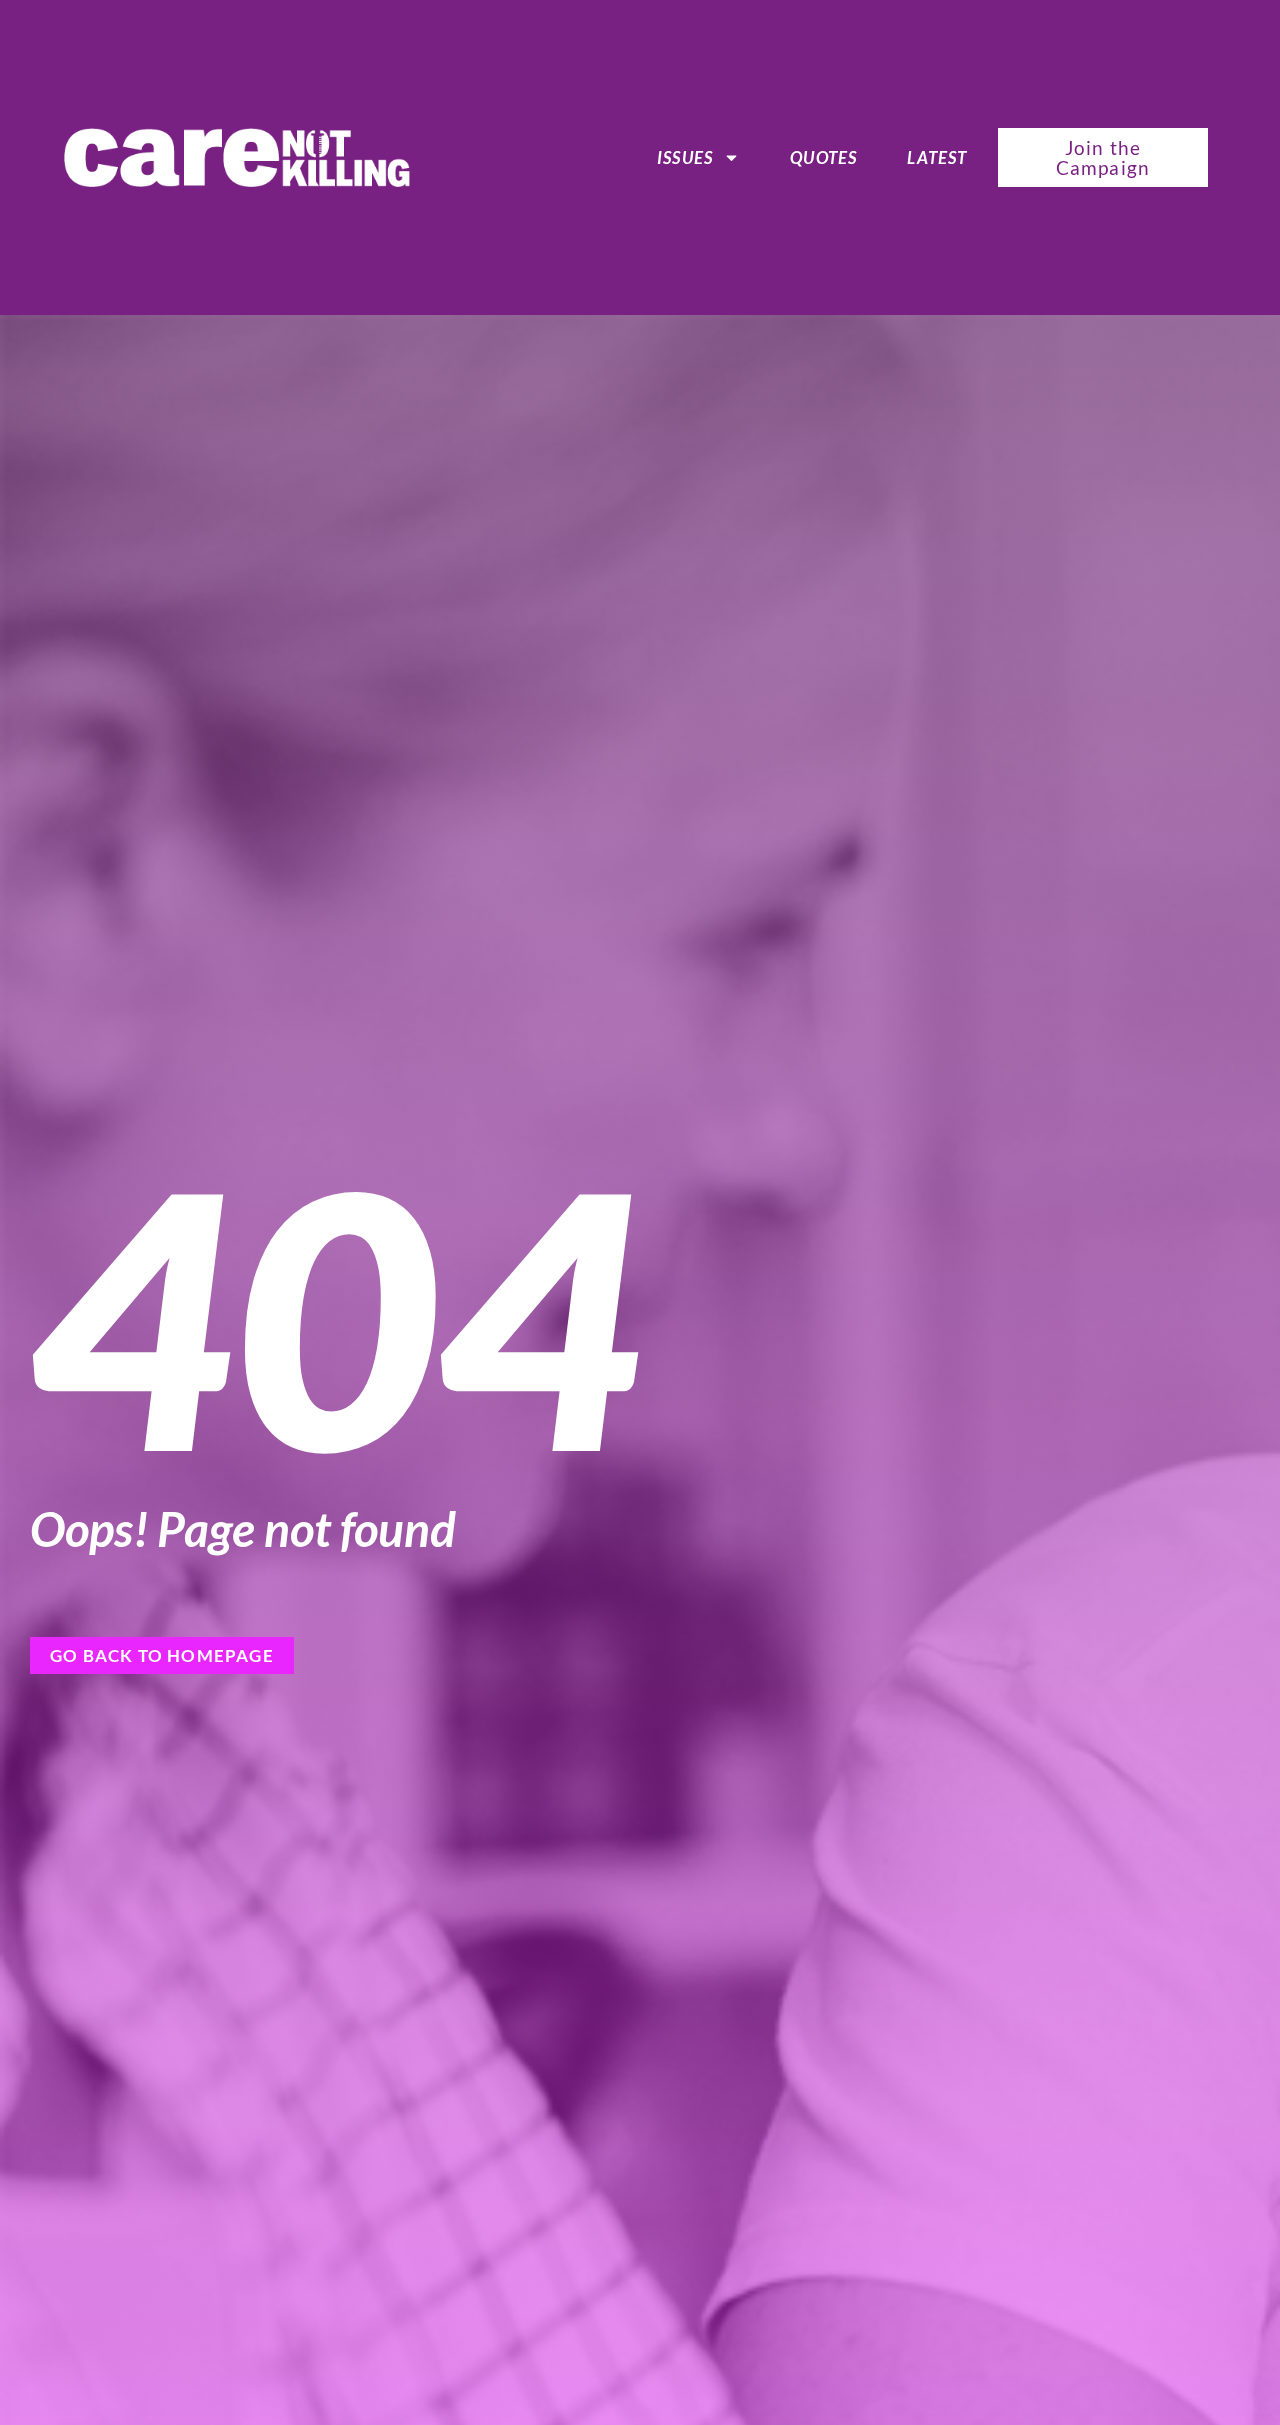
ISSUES (685, 157)
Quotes (823, 157)
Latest (937, 157)
